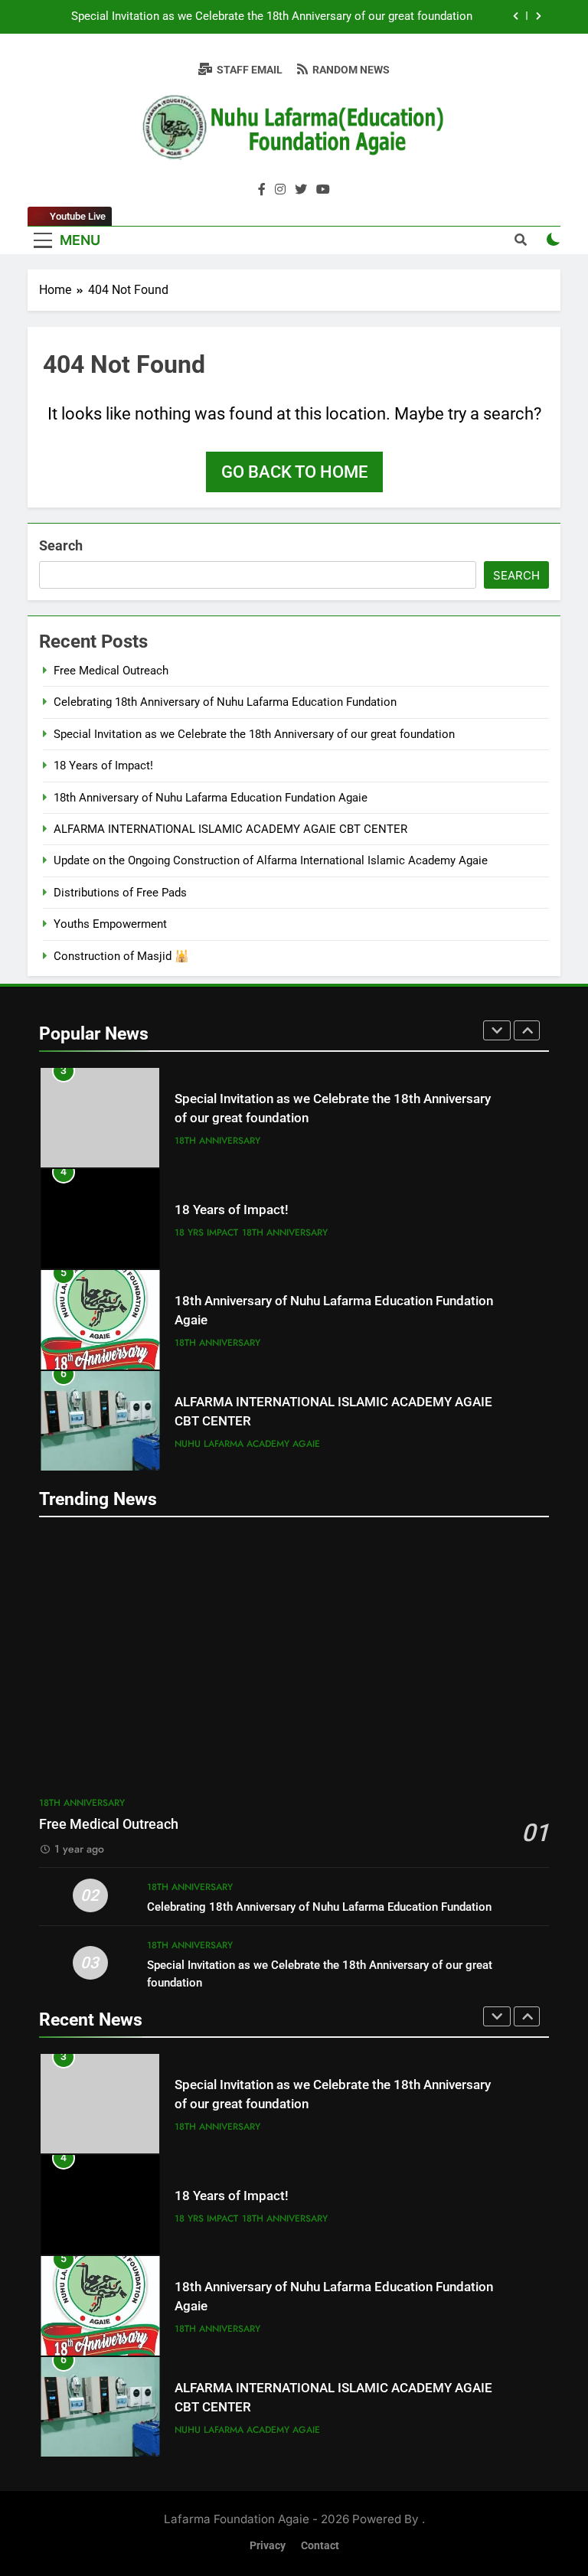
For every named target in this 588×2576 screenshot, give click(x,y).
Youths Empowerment (110, 924)
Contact (320, 2546)
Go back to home (294, 472)
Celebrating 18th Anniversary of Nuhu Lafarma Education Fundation (225, 702)
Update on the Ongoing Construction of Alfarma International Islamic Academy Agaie (271, 860)
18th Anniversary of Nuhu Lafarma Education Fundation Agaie (211, 798)
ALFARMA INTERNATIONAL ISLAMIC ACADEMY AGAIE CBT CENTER (230, 829)
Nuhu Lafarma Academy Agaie (247, 1444)
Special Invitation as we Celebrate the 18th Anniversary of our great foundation (272, 17)
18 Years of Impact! (103, 766)
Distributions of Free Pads (120, 893)
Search (61, 545)
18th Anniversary (217, 1141)
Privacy (268, 2546)
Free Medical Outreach (111, 671)
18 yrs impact (206, 1232)
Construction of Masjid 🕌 (121, 956)
